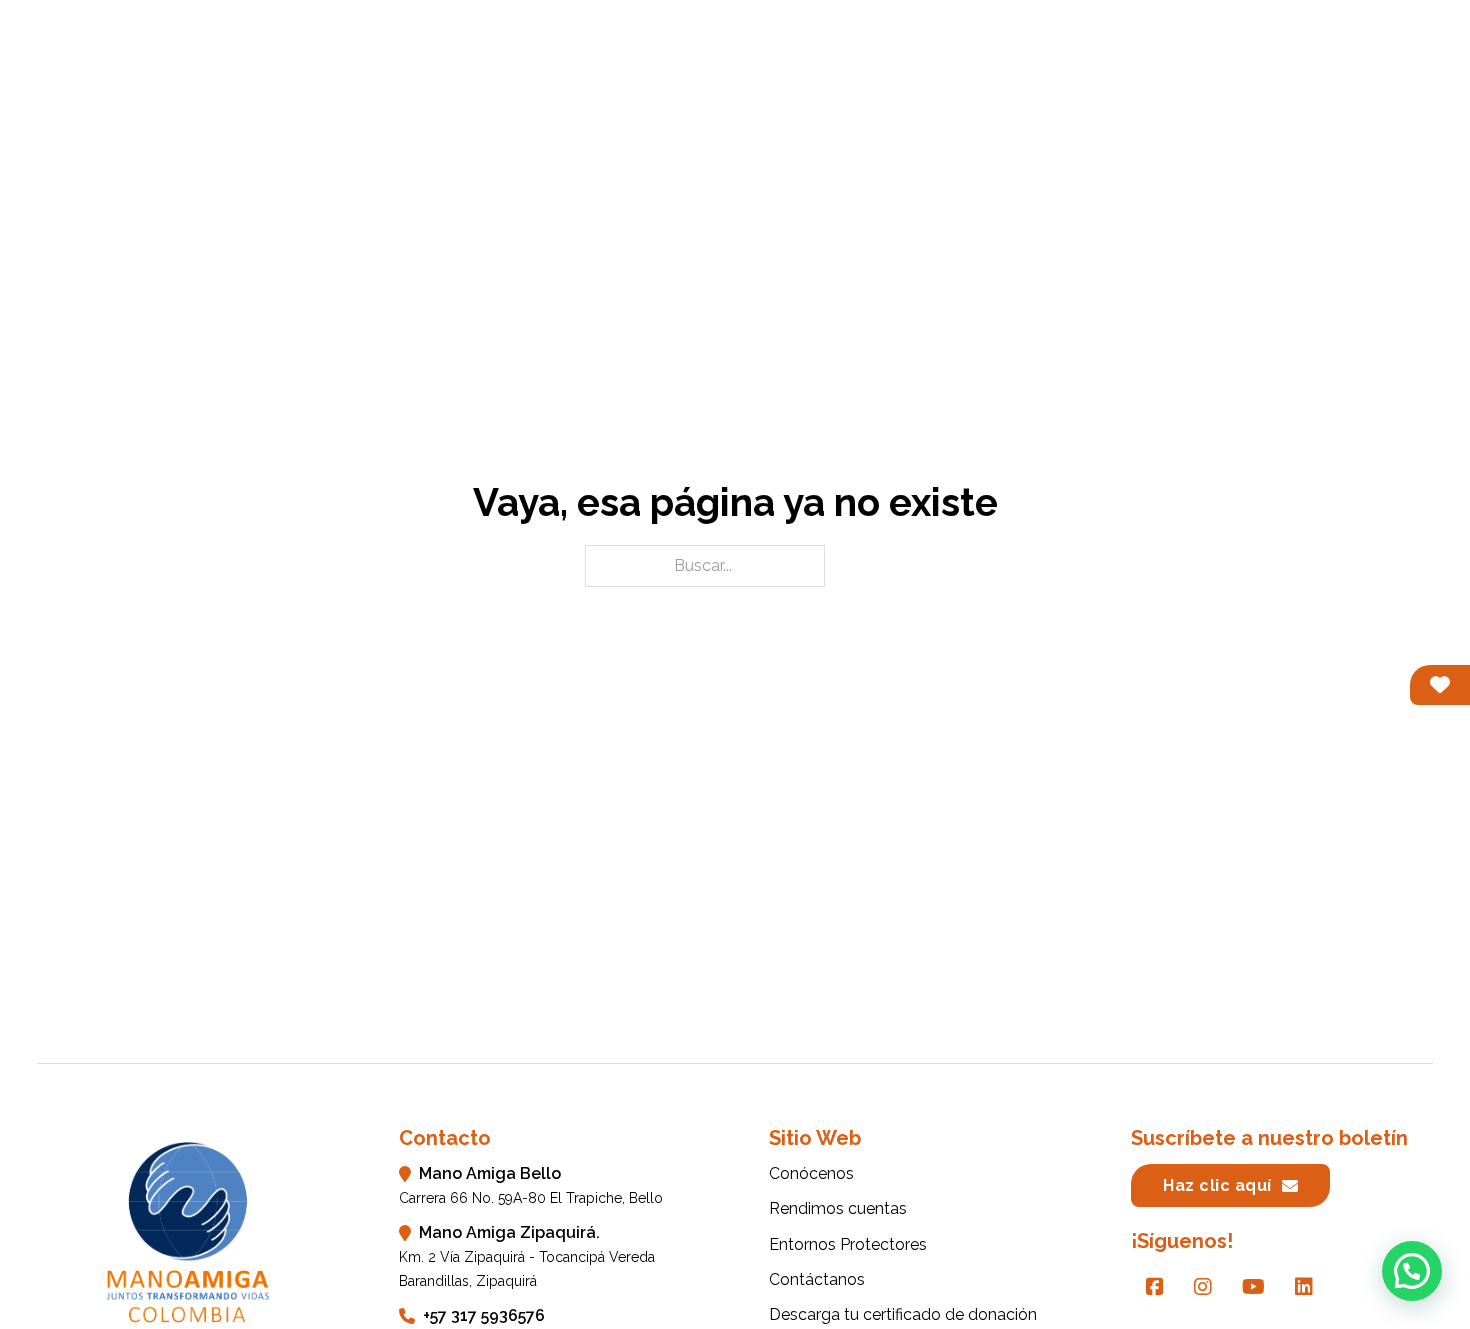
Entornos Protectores (1170, 60)
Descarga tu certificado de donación (903, 1314)
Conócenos (766, 60)
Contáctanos (1370, 60)
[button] (1412, 1271)
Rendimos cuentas (943, 60)
